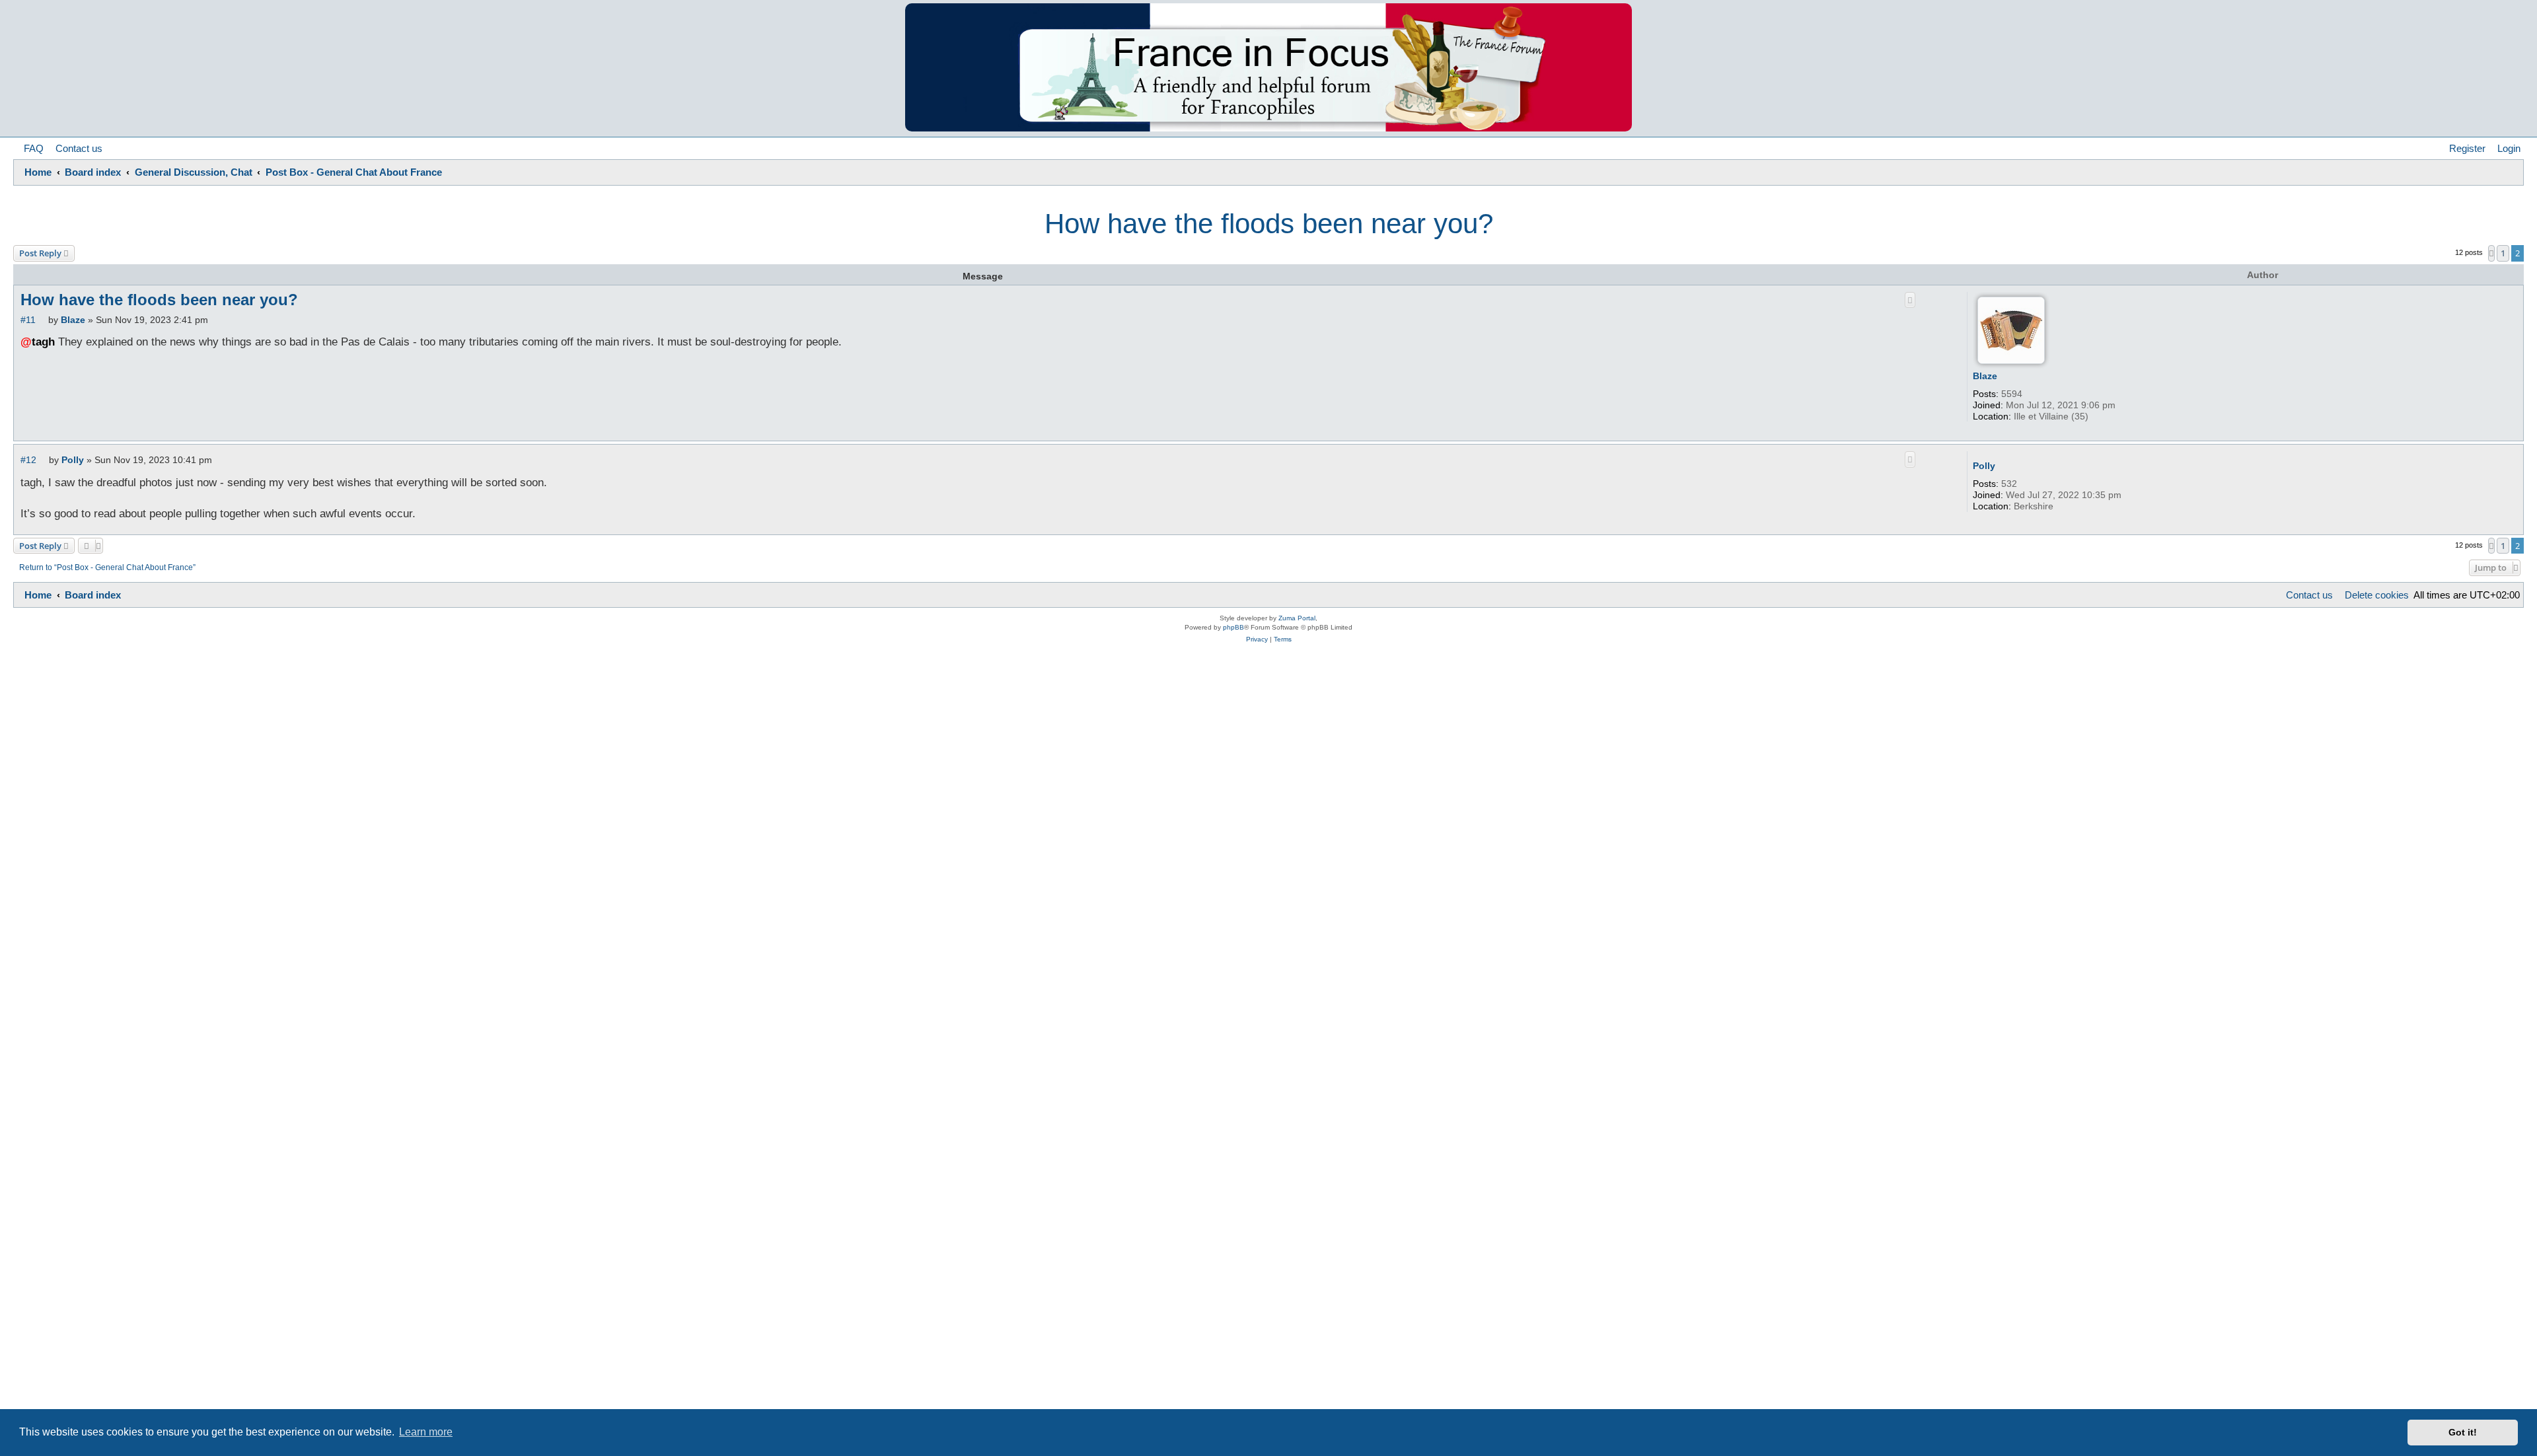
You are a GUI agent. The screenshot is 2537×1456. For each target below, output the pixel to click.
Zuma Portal (1297, 618)
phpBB (1233, 627)
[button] (2491, 253)
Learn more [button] (426, 1432)
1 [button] (2503, 253)
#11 (28, 320)
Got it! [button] (2463, 1432)
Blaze (1985, 376)
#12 (28, 460)
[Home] (1268, 67)
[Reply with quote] (1910, 300)
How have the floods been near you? (1269, 224)
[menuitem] (30, 149)
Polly (1984, 466)
